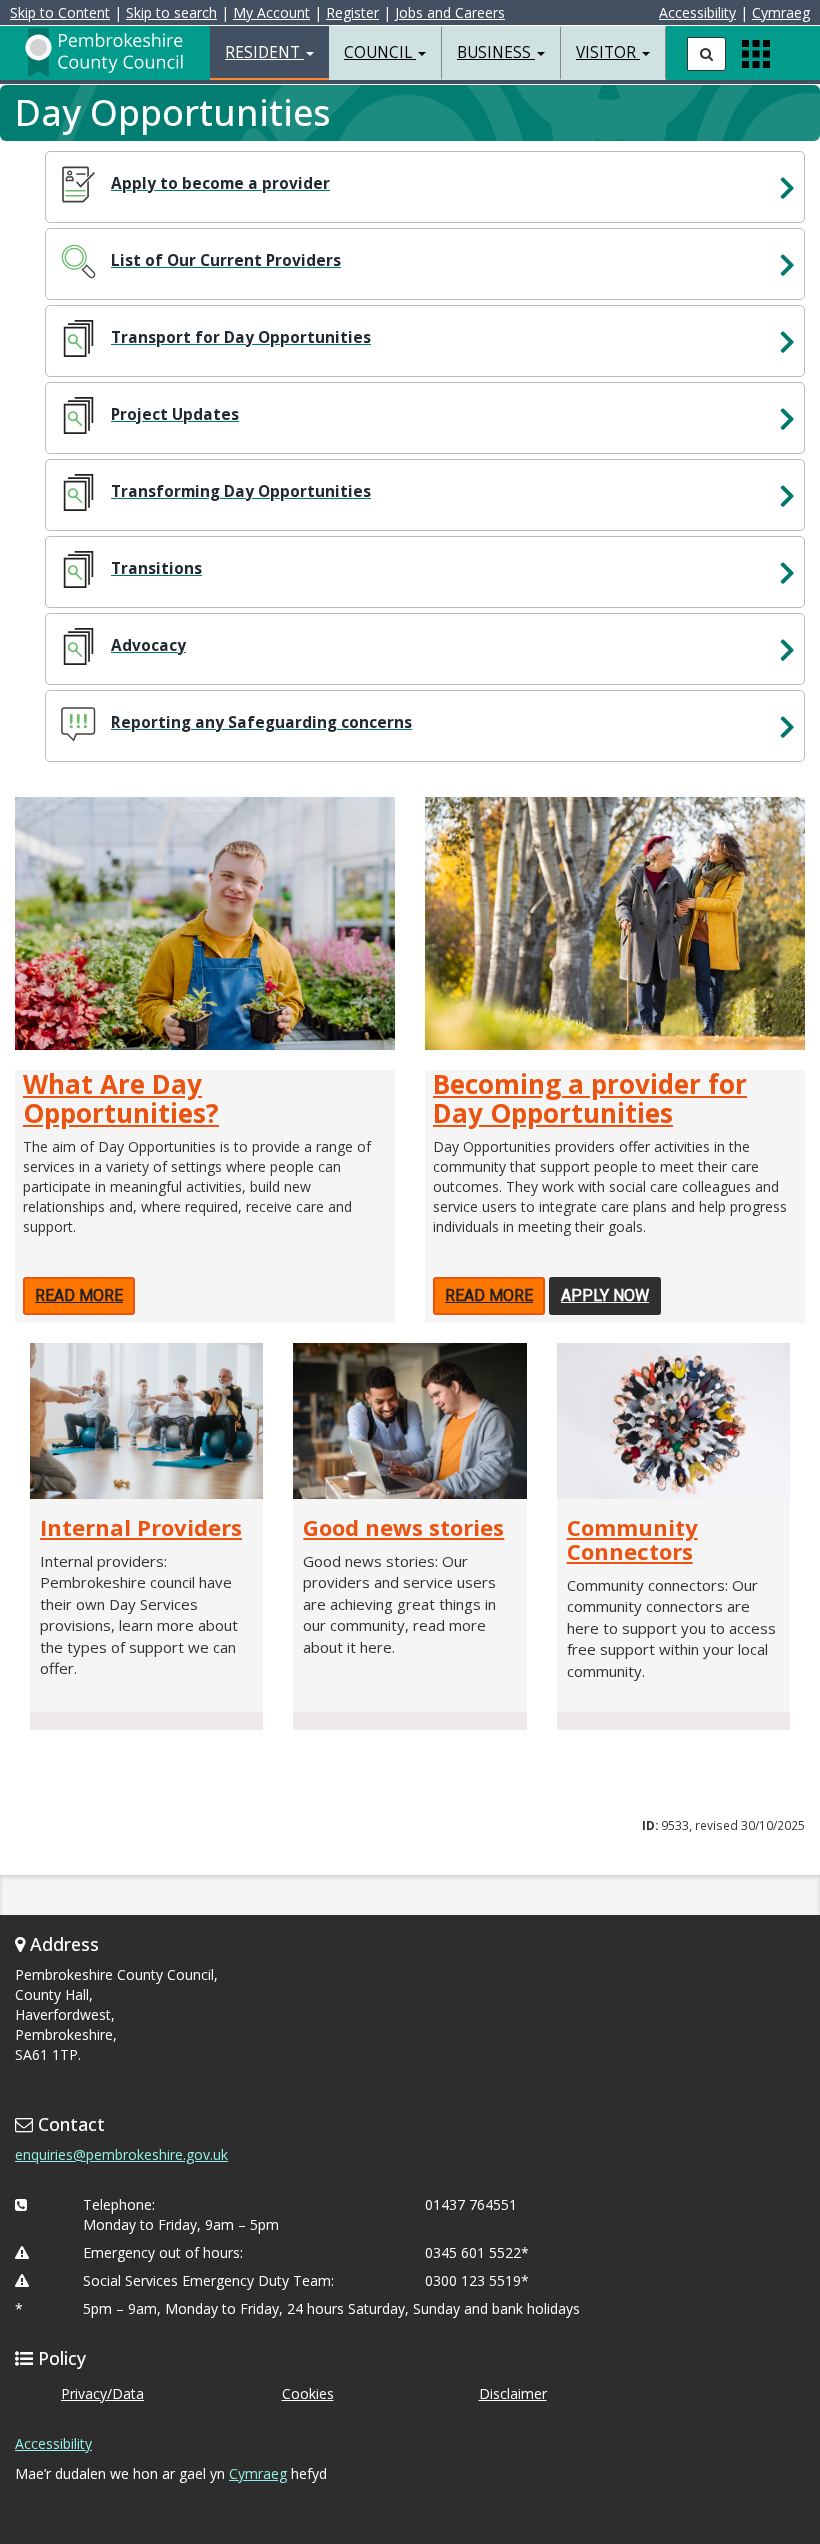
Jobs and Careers (450, 12)
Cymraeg (781, 12)
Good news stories (403, 1527)
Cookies (308, 2393)
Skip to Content (60, 12)
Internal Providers (141, 1527)
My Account (271, 12)
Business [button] (496, 52)
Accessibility (697, 12)
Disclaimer (513, 2393)
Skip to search (171, 12)
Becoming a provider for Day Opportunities (590, 1098)
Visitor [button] (608, 52)
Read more (79, 1295)
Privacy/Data (102, 2393)
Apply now (605, 1295)
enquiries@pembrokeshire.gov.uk (121, 2154)
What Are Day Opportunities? (121, 1098)
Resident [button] (264, 52)
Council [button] (380, 52)
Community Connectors (632, 1539)
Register (352, 12)
